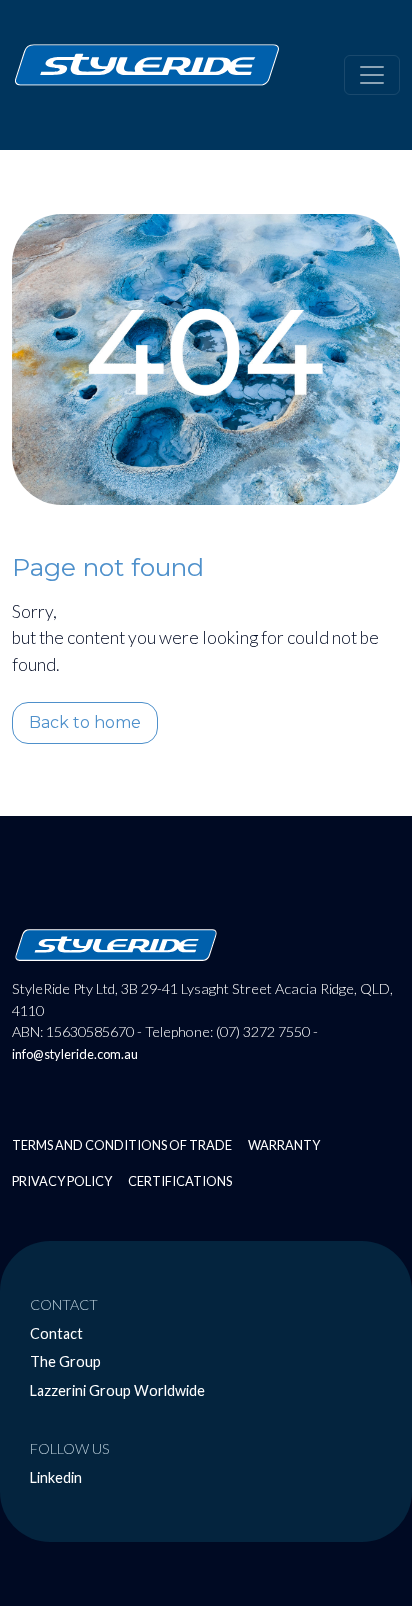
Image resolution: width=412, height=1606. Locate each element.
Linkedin (56, 1477)
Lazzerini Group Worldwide (117, 1390)
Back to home (85, 722)
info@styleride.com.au (75, 1054)
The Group (65, 1361)
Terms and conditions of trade (122, 1145)
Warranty (284, 1145)
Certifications (180, 1181)
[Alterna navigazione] (372, 75)
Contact (56, 1333)
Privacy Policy (62, 1181)
